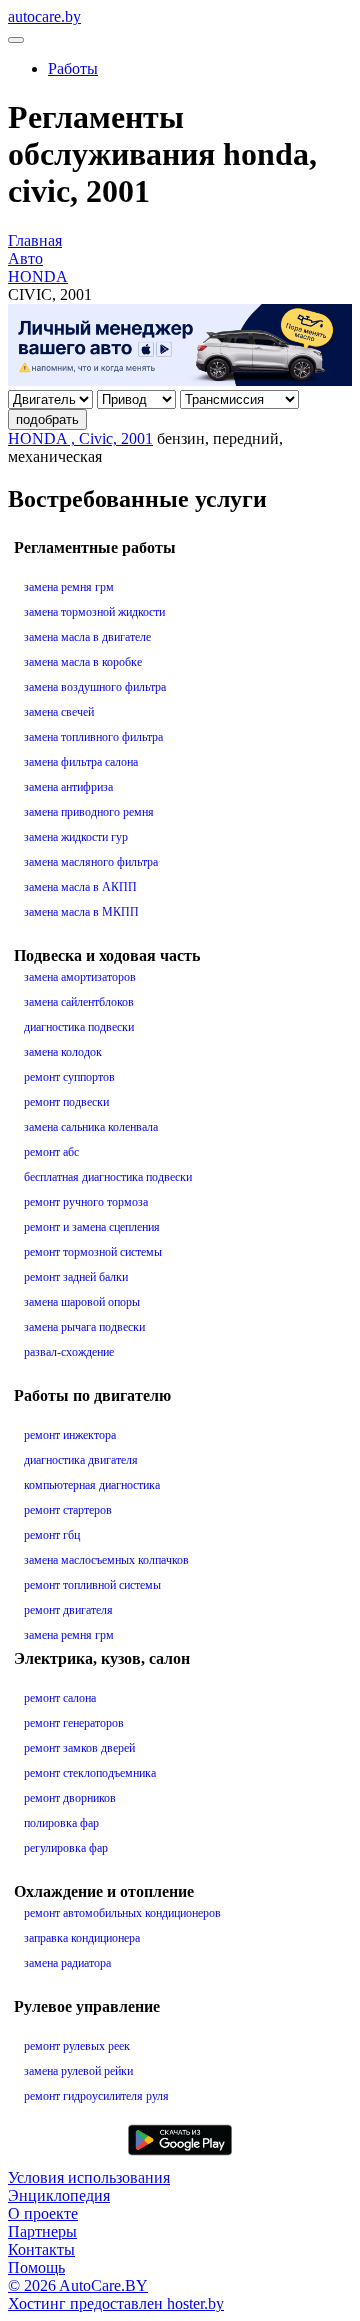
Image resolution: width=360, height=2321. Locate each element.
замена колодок (63, 1052)
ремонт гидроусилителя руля (96, 2096)
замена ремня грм (69, 587)
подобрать (47, 419)
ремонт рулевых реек (77, 2046)
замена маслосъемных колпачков (106, 1560)
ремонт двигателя (68, 1610)
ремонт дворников (70, 1798)
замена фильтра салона (81, 762)
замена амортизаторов (80, 977)
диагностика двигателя (81, 1460)
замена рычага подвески (84, 1327)
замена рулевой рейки (78, 2071)
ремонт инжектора (70, 1435)
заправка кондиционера (82, 1938)
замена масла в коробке (83, 662)
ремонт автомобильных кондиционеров (122, 1913)
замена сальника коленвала (91, 1127)
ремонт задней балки (76, 1277)
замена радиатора (67, 1963)
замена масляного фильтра (91, 862)
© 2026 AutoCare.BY (78, 2285)
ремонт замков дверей (79, 1748)
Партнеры (42, 2231)
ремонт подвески (66, 1102)
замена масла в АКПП (80, 887)
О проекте (43, 2213)
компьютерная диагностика (92, 1485)
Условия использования (89, 2177)
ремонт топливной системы (92, 1585)
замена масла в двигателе (87, 637)
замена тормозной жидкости (94, 612)
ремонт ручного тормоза (86, 1202)
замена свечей (59, 712)
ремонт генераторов (74, 1723)
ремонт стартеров (68, 1510)
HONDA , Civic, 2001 (80, 438)
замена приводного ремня (89, 812)
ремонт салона (60, 1698)
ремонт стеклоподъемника (90, 1773)
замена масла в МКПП (81, 912)
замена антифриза (68, 787)
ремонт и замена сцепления (92, 1227)
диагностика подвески (79, 1027)
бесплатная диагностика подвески (108, 1177)
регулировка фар (66, 1848)
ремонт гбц (52, 1535)
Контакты (41, 2249)
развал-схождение (69, 1352)
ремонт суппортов (69, 1077)
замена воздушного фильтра (95, 687)
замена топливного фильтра (93, 737)
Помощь (36, 2267)
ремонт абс (51, 1152)
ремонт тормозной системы (93, 1252)
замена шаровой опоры (82, 1302)
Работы (73, 68)
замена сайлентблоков (79, 1002)
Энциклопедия (59, 2195)
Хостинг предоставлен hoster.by (116, 2303)
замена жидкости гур (76, 837)
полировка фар (61, 1823)
